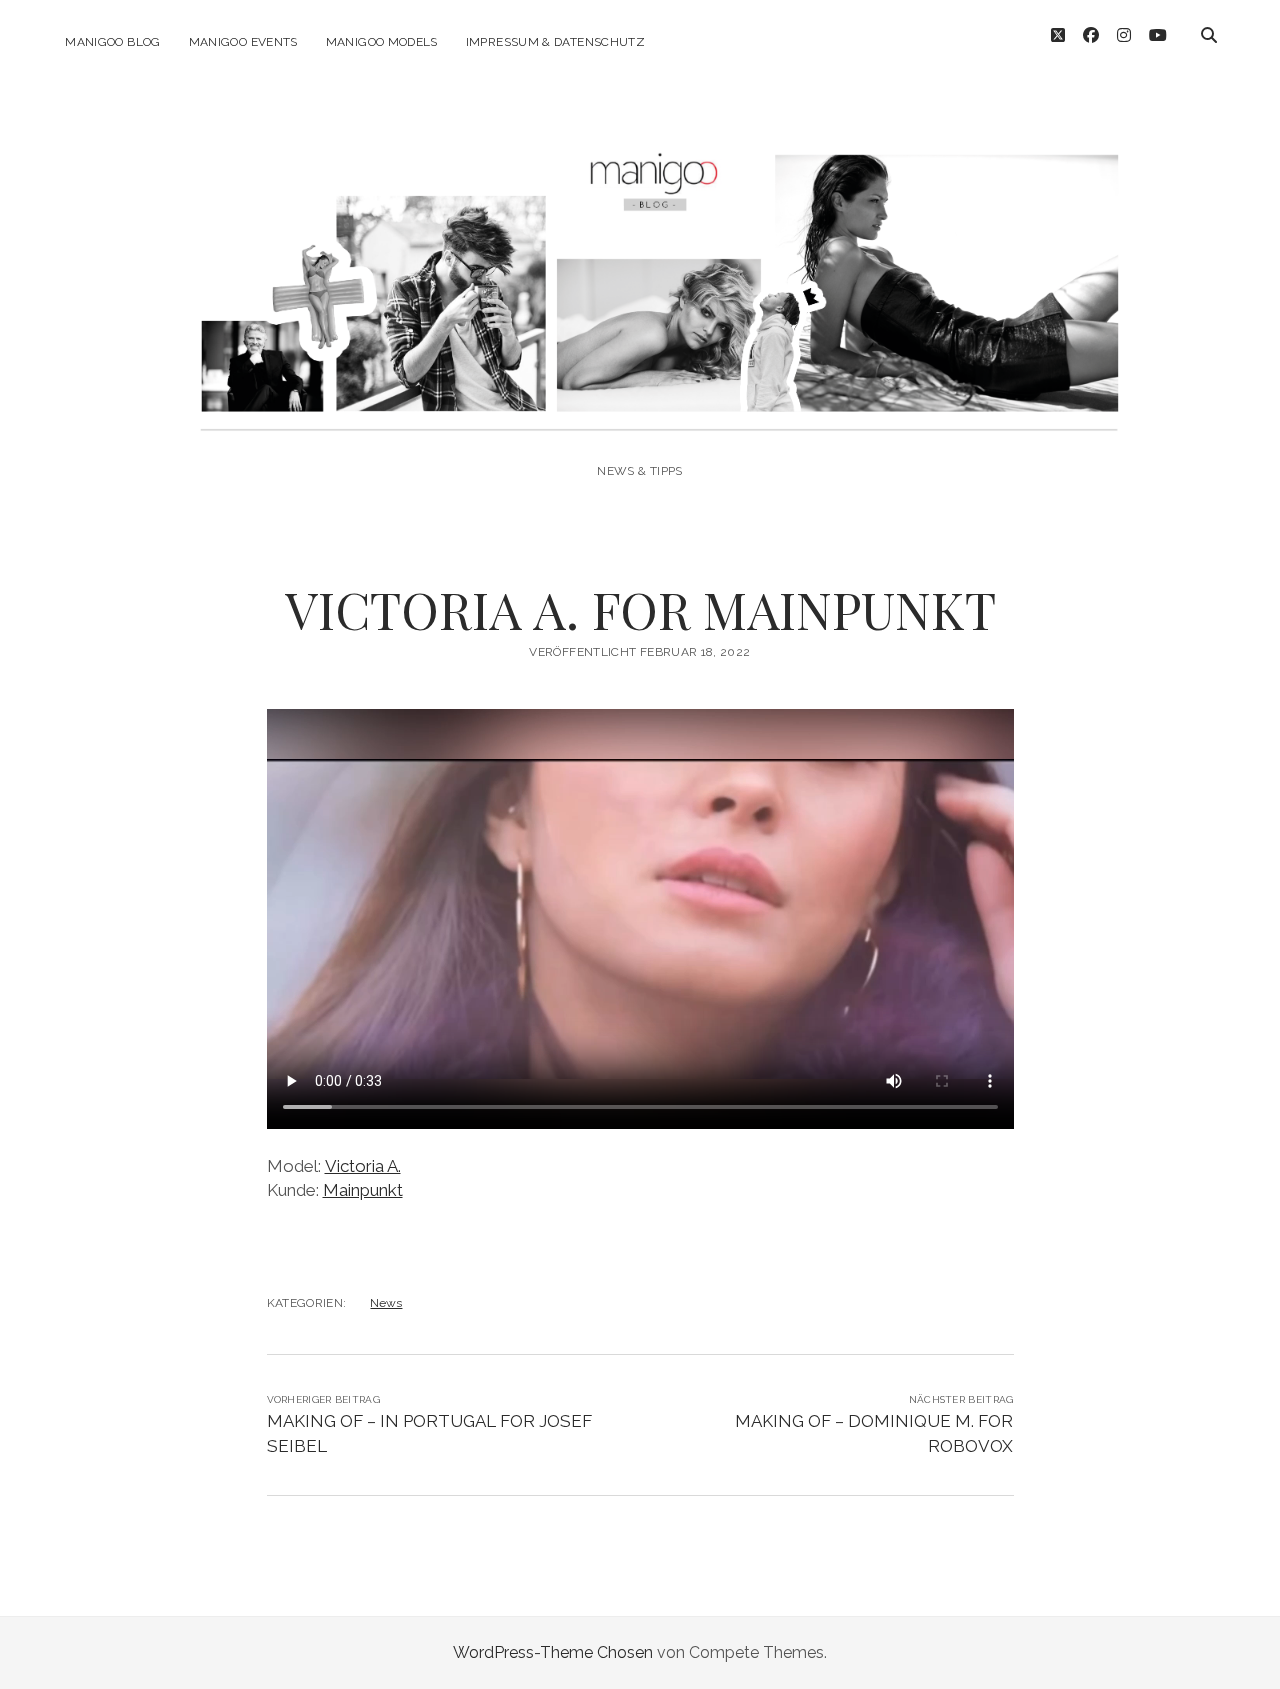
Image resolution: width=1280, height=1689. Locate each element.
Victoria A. (363, 1166)
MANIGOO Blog (112, 42)
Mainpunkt (363, 1190)
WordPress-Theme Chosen (553, 1652)
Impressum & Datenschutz (555, 42)
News (386, 1303)
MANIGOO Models (382, 42)
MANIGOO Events (243, 42)
